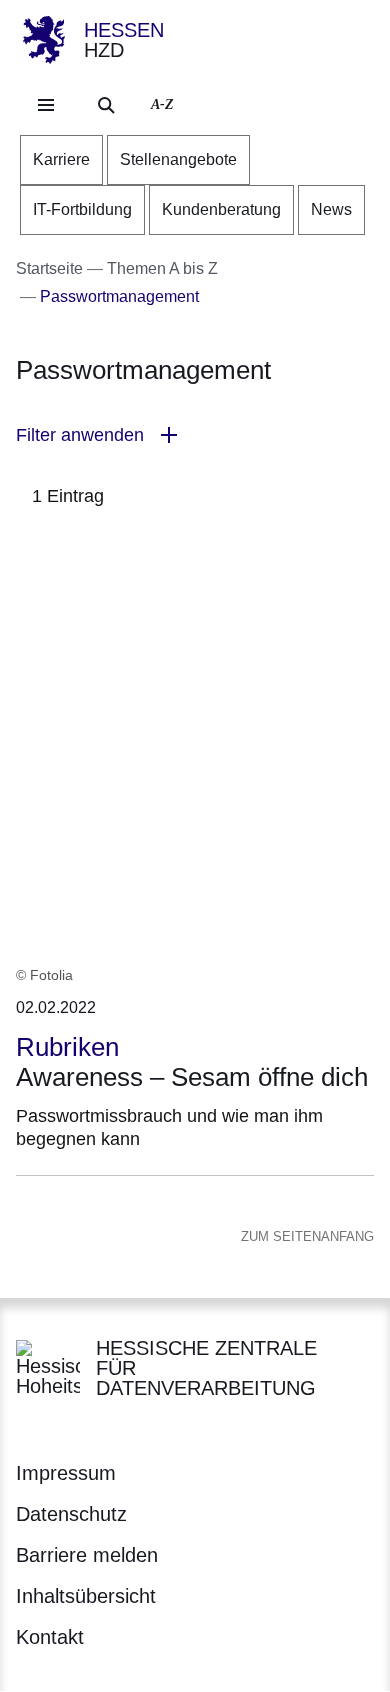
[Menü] (46, 105)
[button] (195, 435)
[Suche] (106, 105)
